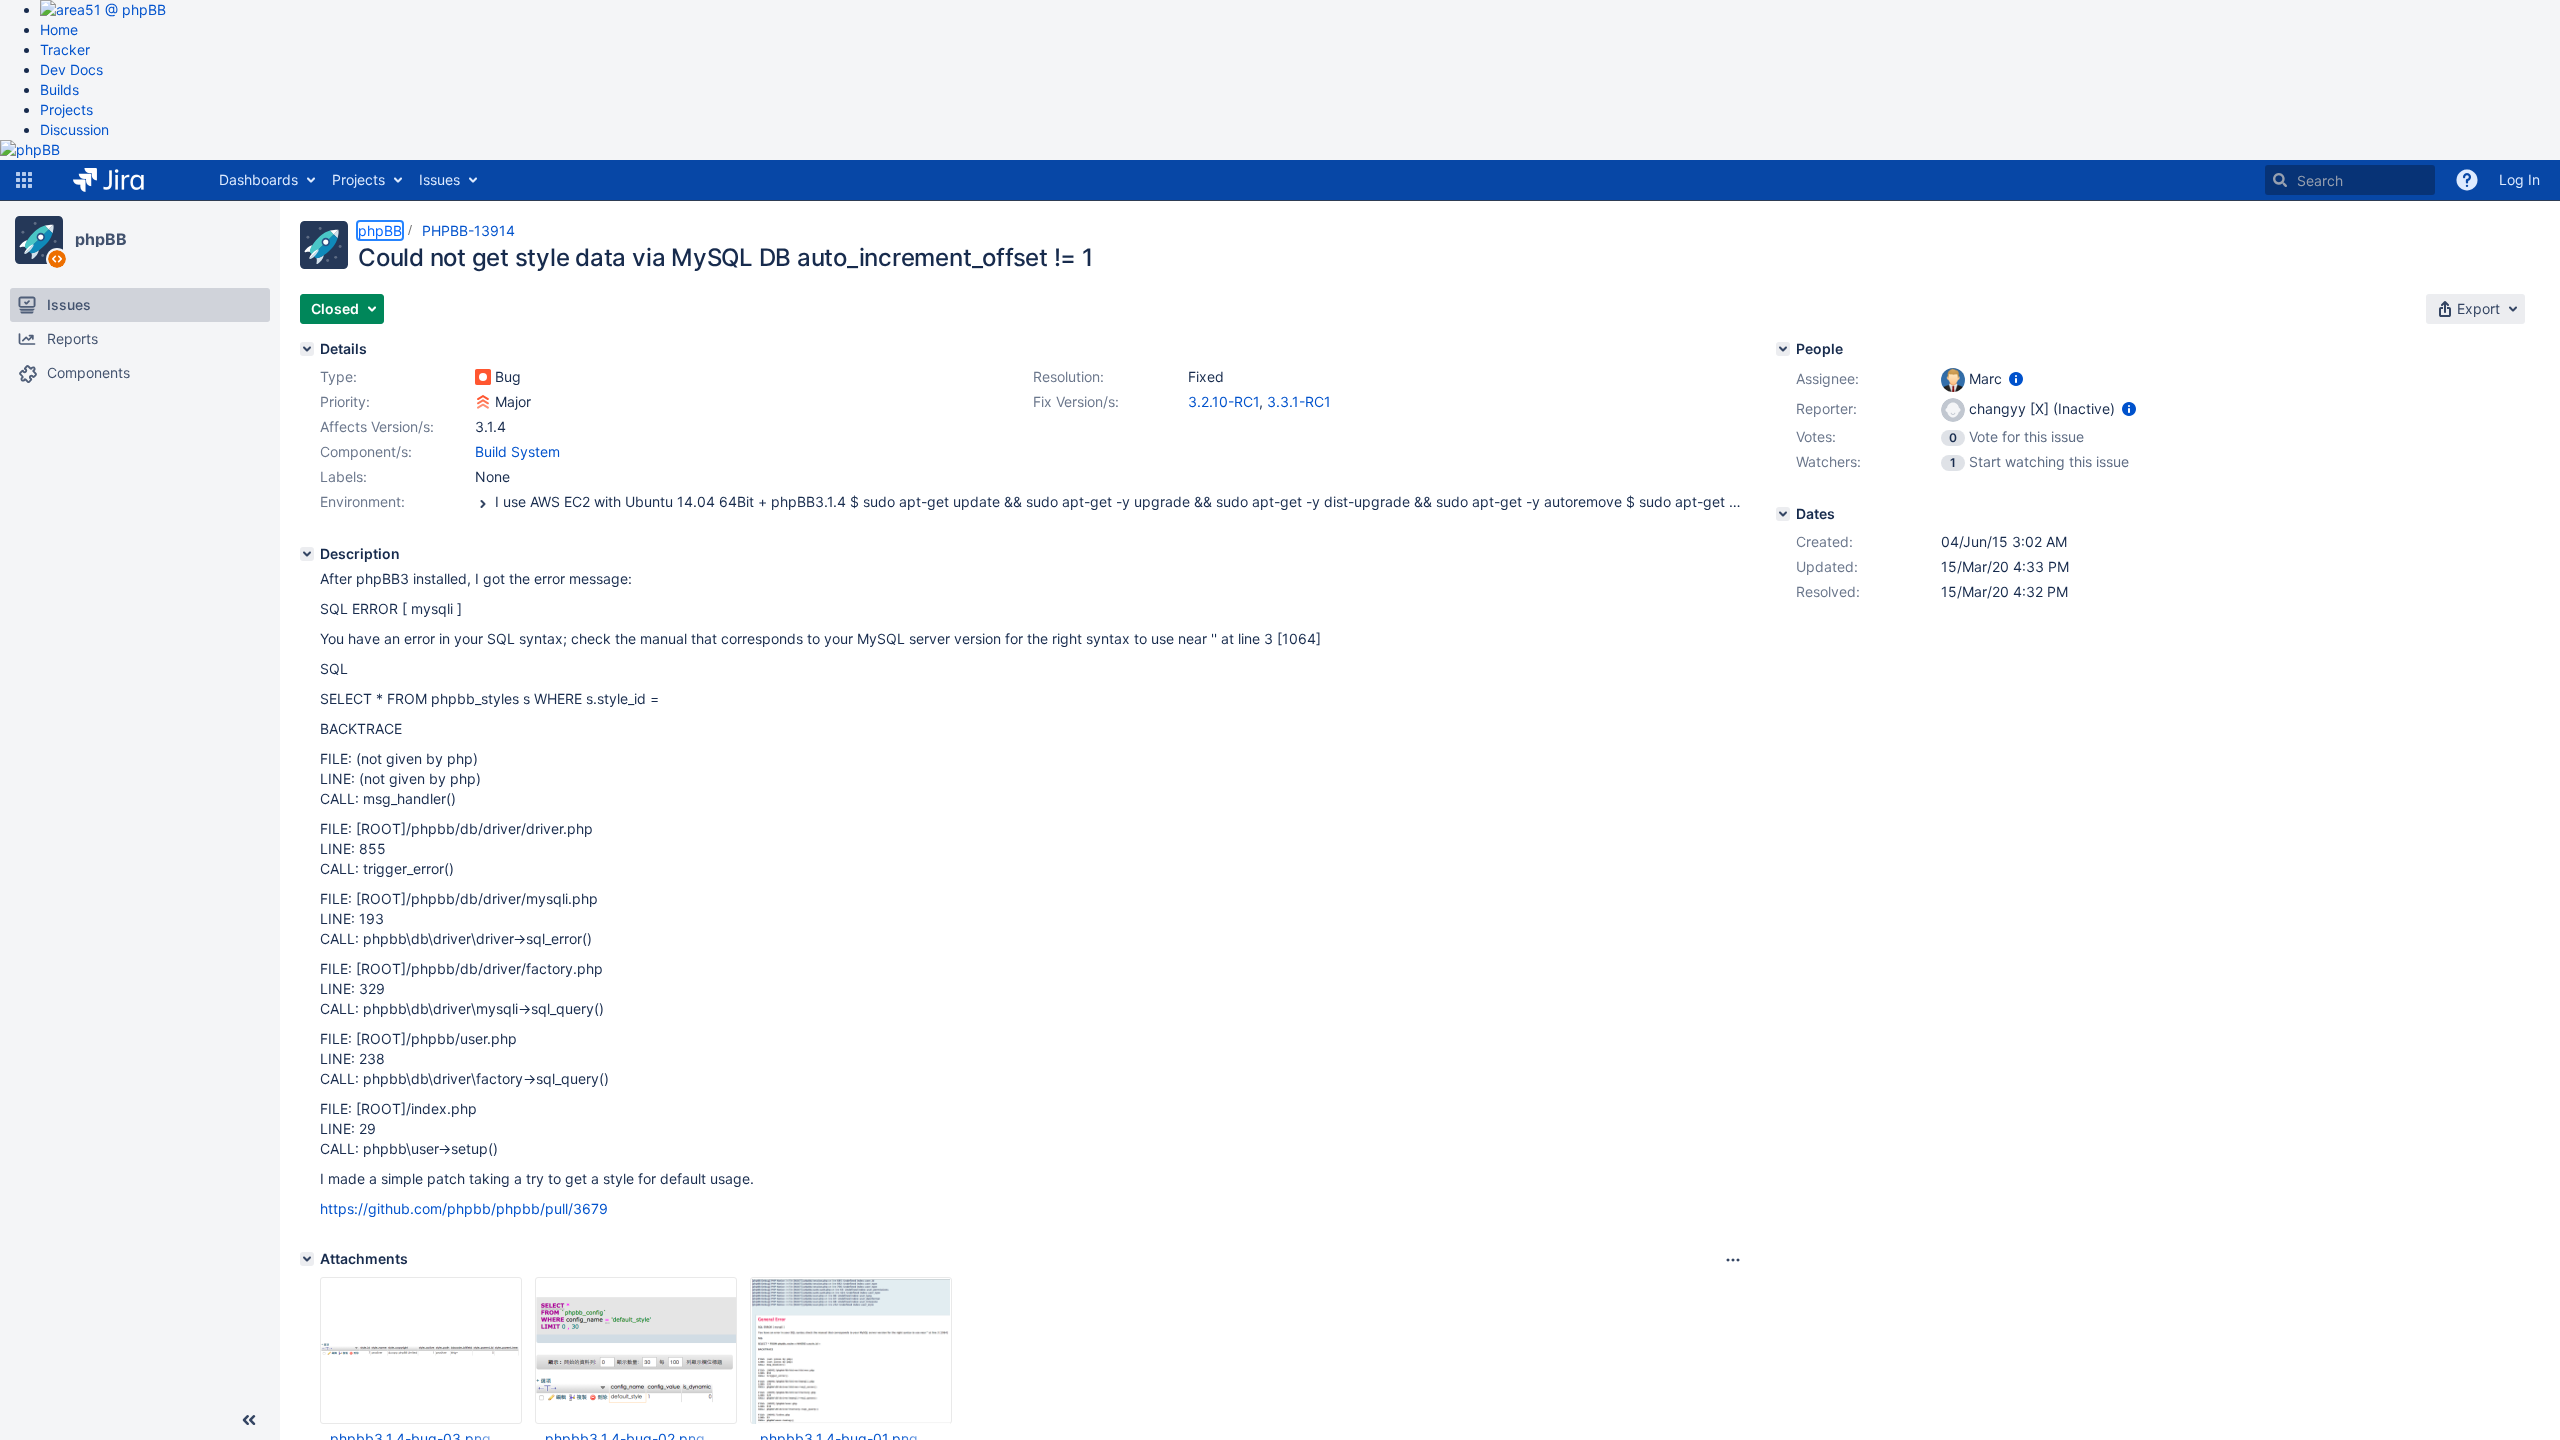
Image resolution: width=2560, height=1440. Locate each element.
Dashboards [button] (258, 179)
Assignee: (1827, 378)
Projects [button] (358, 179)
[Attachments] (307, 1259)
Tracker (65, 49)
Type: (338, 376)
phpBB (101, 239)
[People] (1783, 349)
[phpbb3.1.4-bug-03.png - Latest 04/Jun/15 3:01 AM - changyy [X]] (421, 1351)
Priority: (345, 401)
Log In (2519, 179)
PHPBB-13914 (468, 230)
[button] (24, 180)
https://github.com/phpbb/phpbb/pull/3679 (464, 1208)
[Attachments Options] (1733, 1260)
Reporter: (1826, 408)
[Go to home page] (123, 180)
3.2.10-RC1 (1223, 401)
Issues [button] (439, 179)
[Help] (2467, 180)
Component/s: (366, 451)
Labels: (343, 476)
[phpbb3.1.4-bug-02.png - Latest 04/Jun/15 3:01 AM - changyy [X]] (636, 1350)
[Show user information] (2016, 378)
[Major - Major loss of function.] (483, 402)
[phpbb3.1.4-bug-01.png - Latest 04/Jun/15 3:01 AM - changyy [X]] (850, 1351)
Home (59, 29)
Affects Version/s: (377, 426)
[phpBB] (39, 240)
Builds (59, 89)
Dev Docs (71, 69)
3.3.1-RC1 (1299, 401)
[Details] (307, 349)
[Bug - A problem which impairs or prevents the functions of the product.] (483, 377)
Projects (66, 109)
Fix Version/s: (1076, 401)
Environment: (362, 501)
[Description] (307, 554)
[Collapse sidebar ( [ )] (249, 1420)
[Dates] (1783, 514)
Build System (517, 451)
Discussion (74, 129)
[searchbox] (2350, 180)
